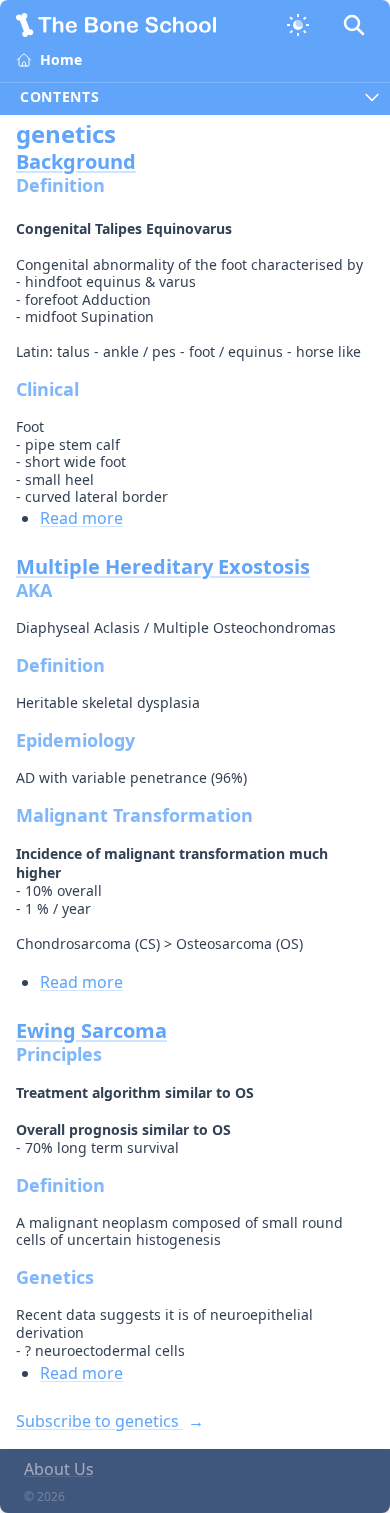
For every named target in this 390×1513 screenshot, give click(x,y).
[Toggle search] (354, 25)
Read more (81, 518)
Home (61, 59)
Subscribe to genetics (99, 1421)
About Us (59, 1469)
